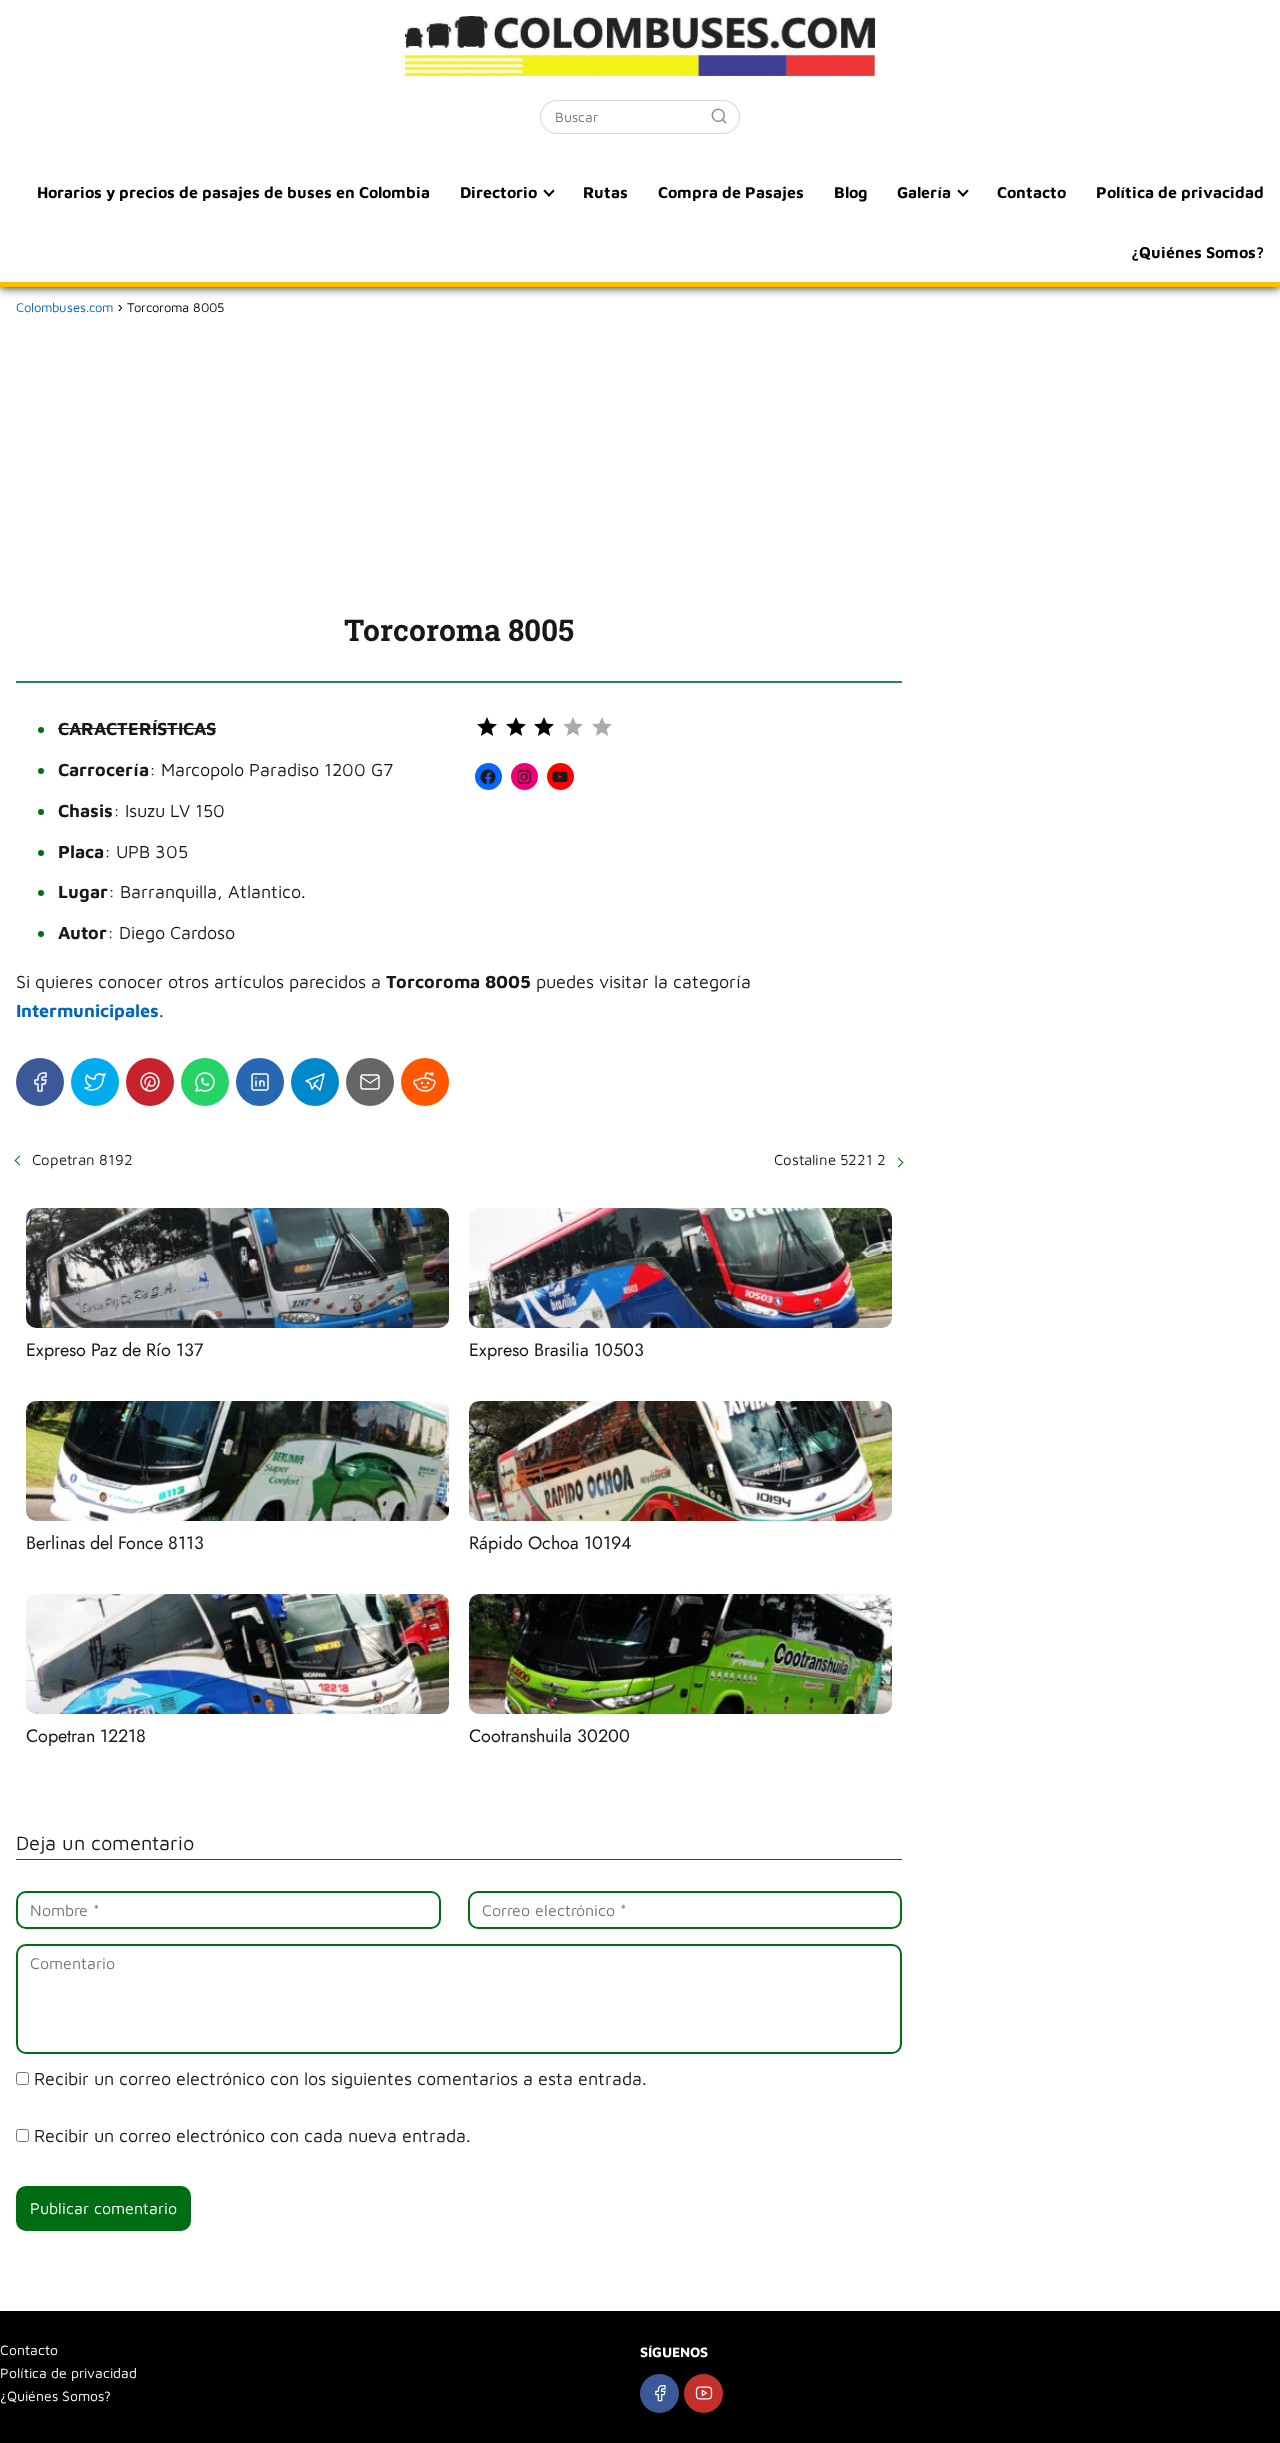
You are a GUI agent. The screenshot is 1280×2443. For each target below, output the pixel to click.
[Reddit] (425, 1082)
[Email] (370, 1082)
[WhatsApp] (205, 1082)
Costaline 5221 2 (830, 1159)
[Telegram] (315, 1082)
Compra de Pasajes (731, 192)
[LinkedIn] (260, 1082)
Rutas (605, 192)
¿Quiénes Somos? (1197, 252)
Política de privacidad (1180, 192)
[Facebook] (40, 1082)
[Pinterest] (150, 1082)
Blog (850, 192)
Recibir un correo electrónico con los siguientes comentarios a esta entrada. (340, 2078)
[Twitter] (95, 1082)
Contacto (1031, 192)
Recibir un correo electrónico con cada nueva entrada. (252, 2135)
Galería (924, 192)
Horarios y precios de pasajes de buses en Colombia (233, 192)
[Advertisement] (459, 460)
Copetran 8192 (82, 1159)
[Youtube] (703, 2393)
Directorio (498, 192)
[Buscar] (719, 116)
